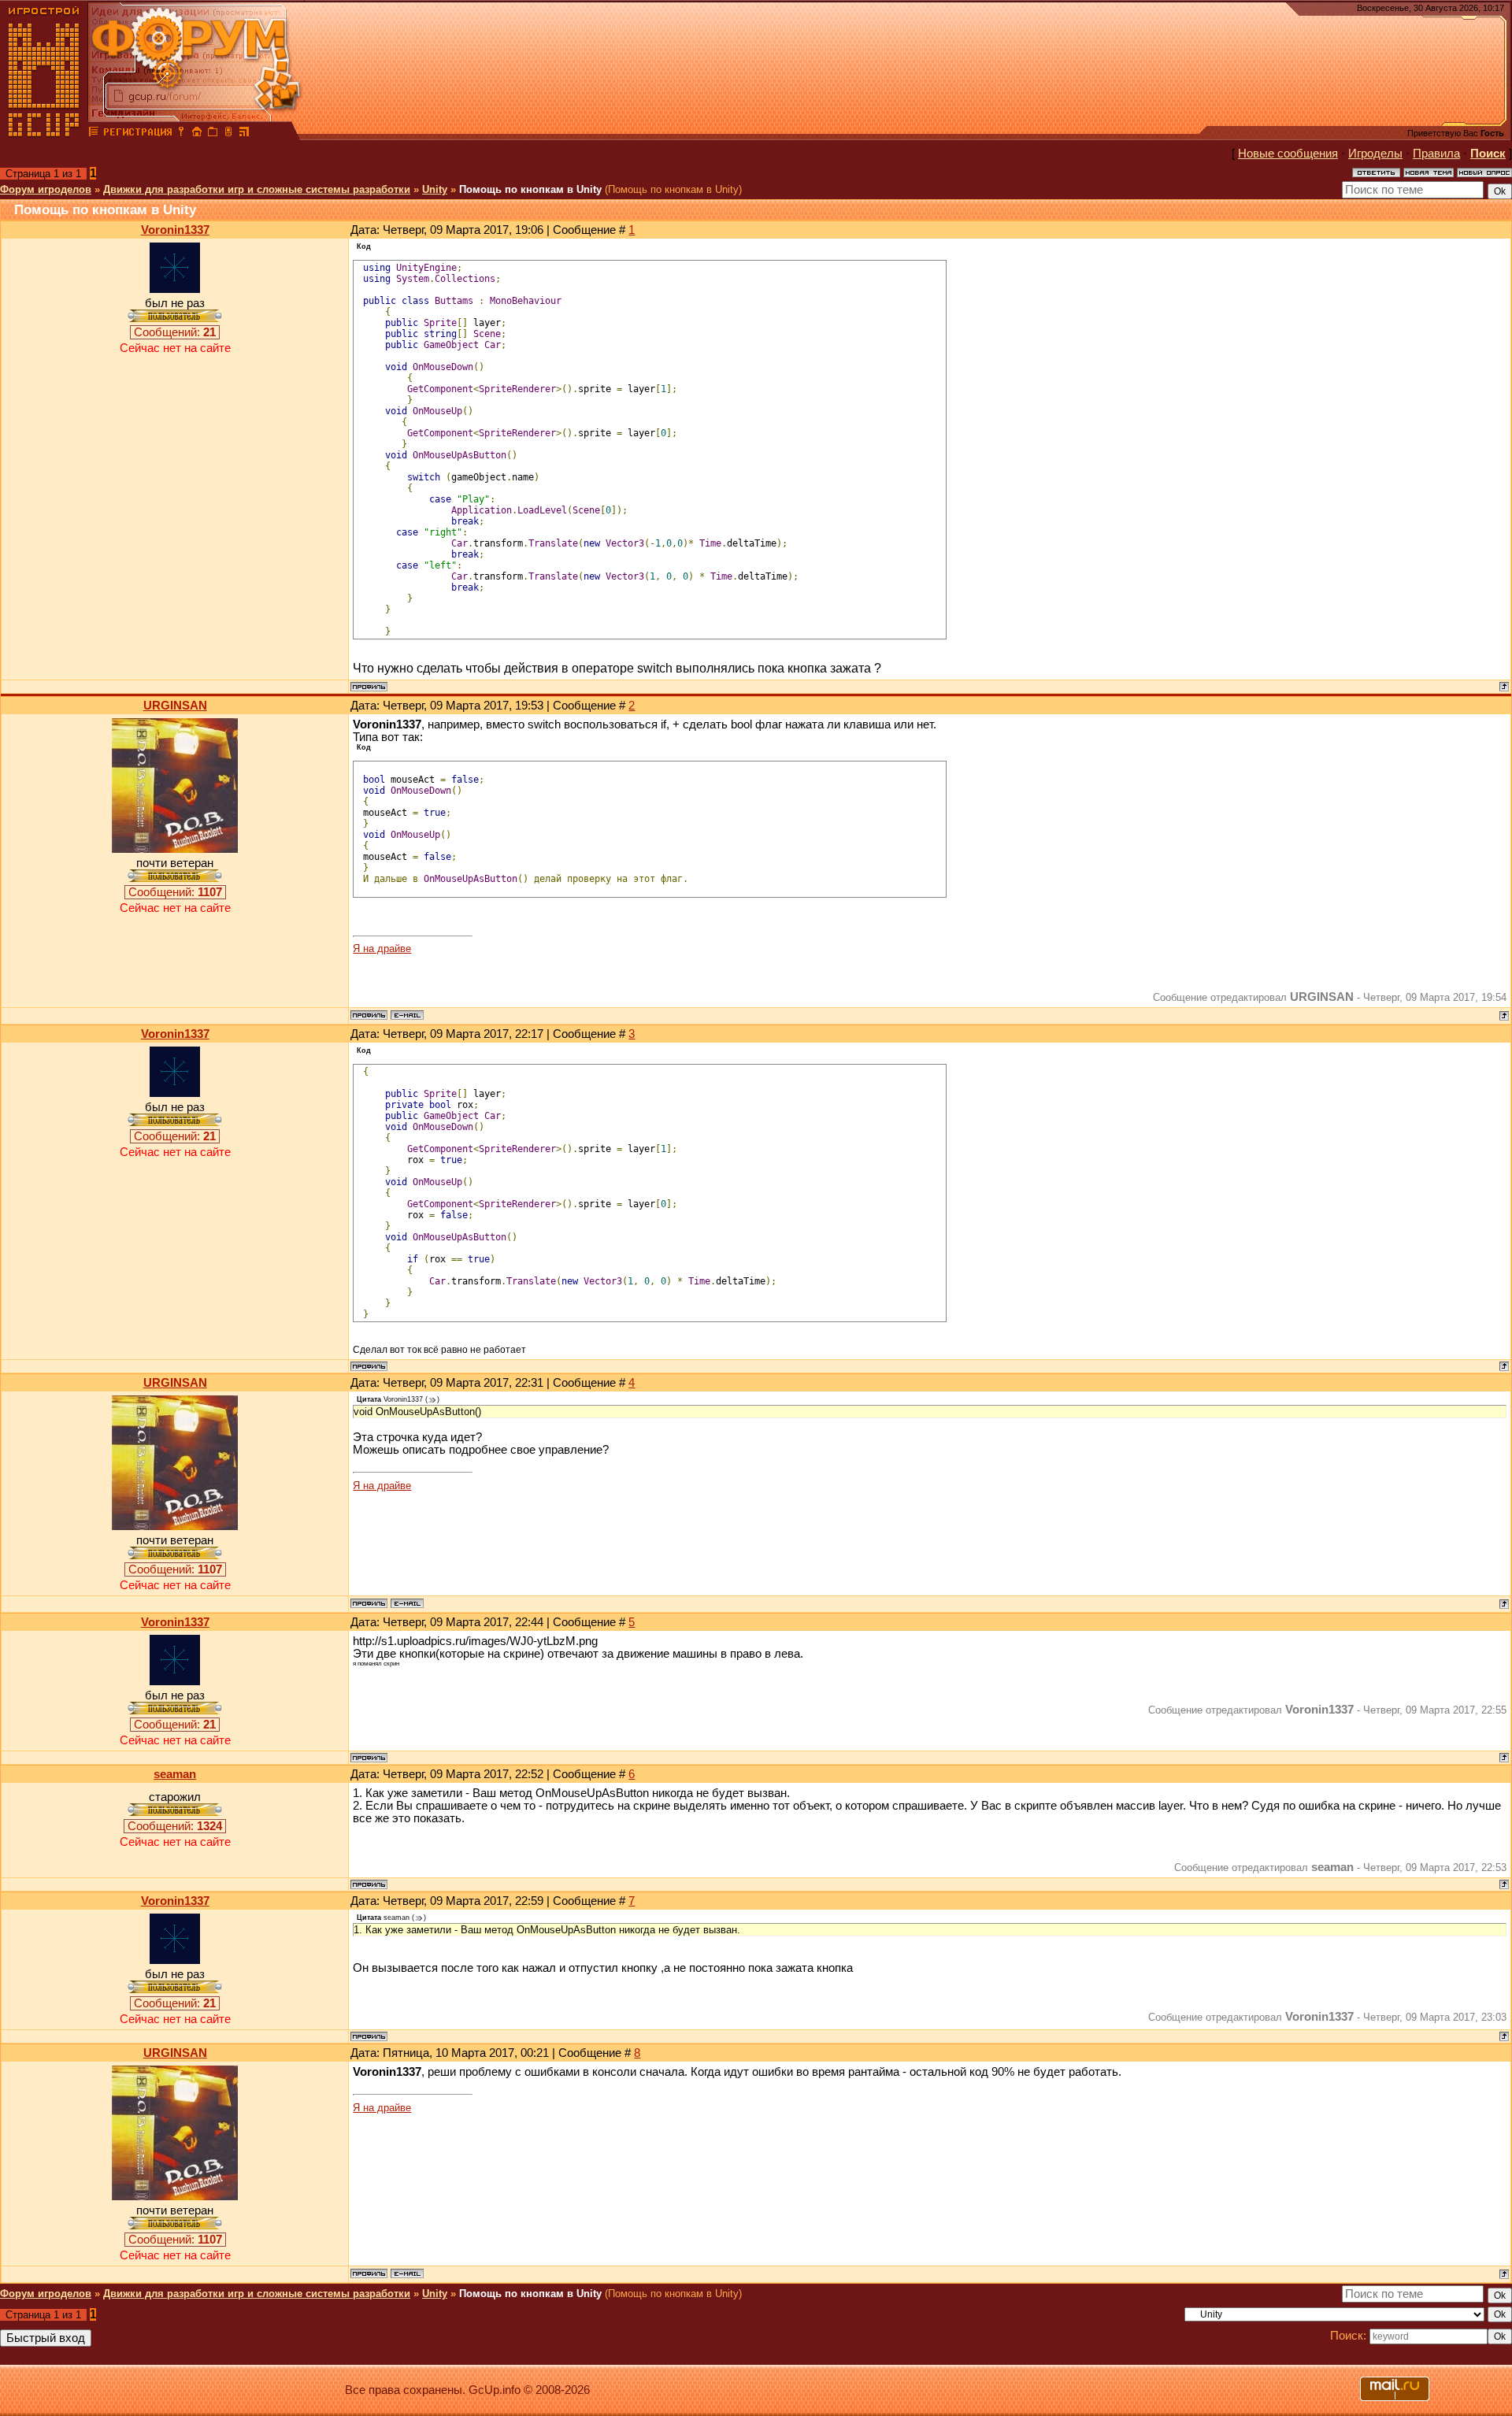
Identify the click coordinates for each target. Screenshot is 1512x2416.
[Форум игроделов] (94, 134)
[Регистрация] (137, 134)
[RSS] (244, 134)
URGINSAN (175, 706)
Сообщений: (175, 332)
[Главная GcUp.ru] (44, 134)
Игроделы (1375, 154)
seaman (175, 1774)
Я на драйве (382, 949)
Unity (435, 189)
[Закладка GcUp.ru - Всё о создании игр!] (213, 134)
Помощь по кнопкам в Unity (530, 189)
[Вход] (181, 134)
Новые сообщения (1288, 154)
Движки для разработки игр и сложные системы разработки (257, 189)
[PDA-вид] (228, 134)
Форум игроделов (46, 189)
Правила (1436, 154)
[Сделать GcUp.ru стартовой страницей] (197, 134)
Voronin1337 (175, 230)
